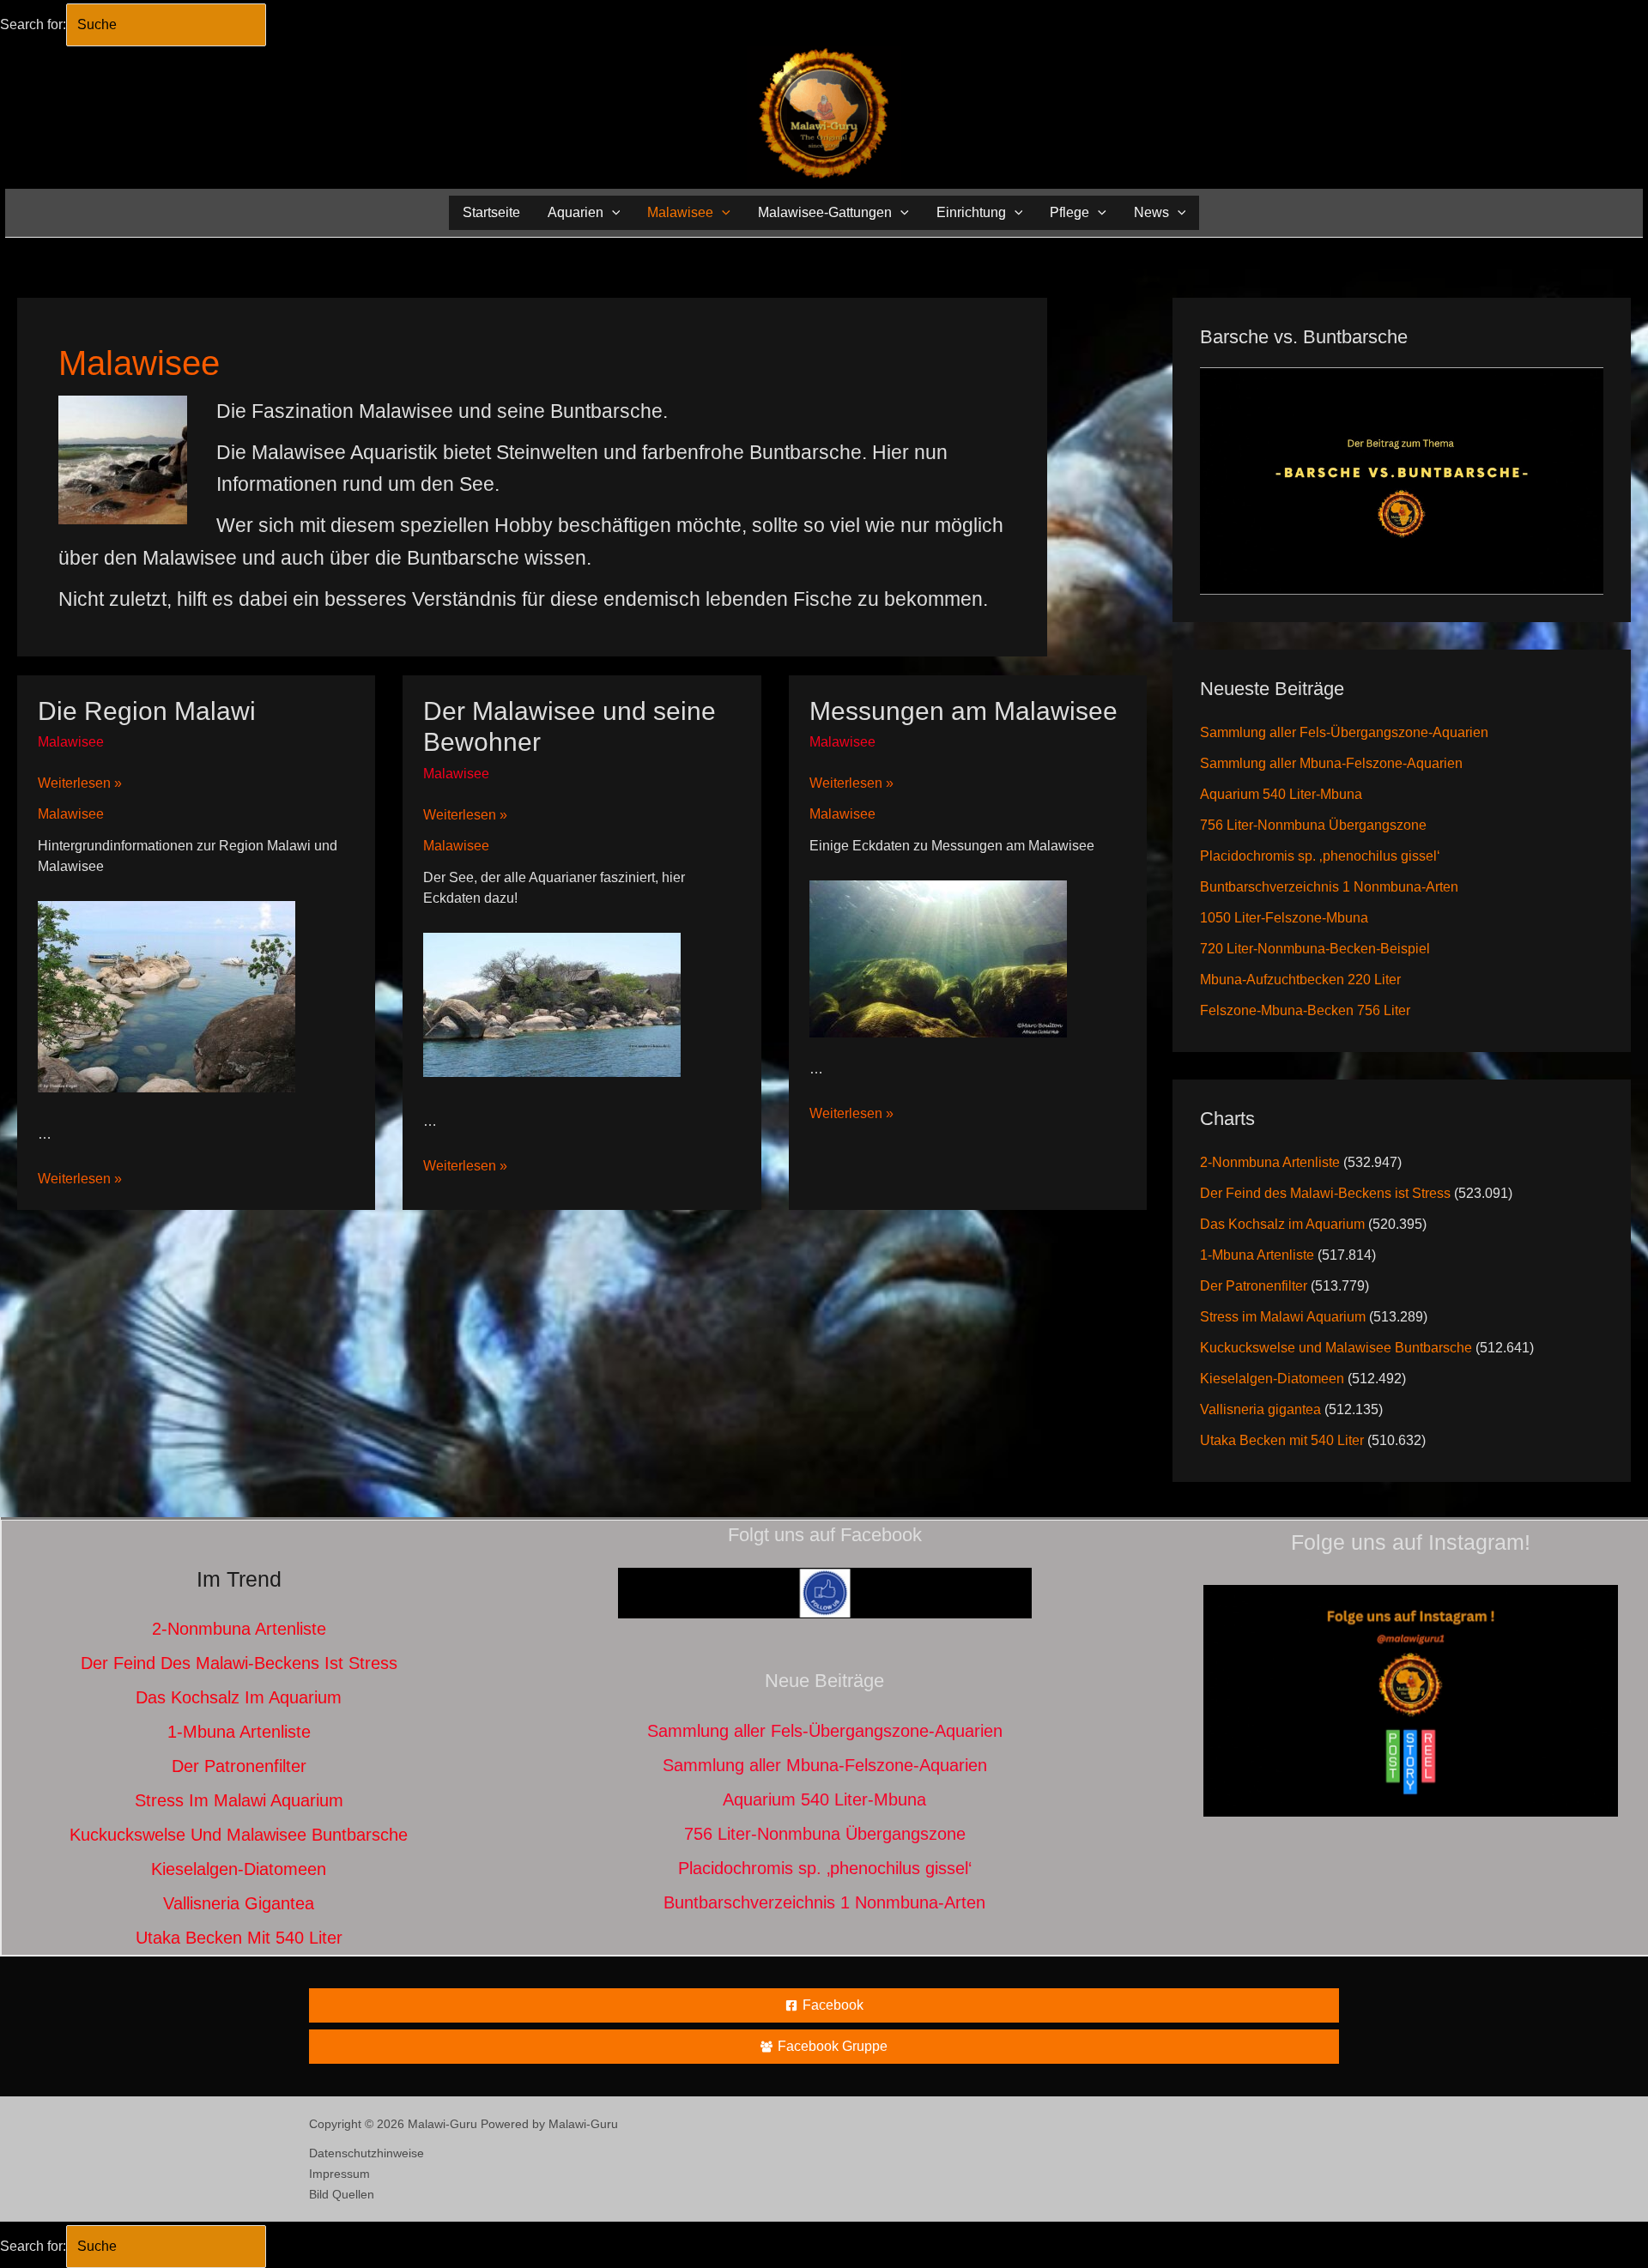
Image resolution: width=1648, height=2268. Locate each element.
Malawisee (71, 742)
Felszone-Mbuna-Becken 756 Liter (1305, 1010)
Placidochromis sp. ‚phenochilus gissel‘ (1320, 856)
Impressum (339, 2174)
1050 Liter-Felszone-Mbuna (1284, 918)
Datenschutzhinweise (367, 2153)
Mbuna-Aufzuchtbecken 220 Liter (1300, 980)
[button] (612, 212)
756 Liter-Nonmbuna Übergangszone (1313, 825)
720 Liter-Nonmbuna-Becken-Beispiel (1315, 949)
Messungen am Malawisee (963, 711)
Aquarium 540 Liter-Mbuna (1281, 794)
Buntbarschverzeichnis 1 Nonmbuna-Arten (1329, 887)
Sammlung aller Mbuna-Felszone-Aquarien (1331, 763)
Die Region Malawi (147, 711)
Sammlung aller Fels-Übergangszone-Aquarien (1344, 732)
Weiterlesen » (80, 784)
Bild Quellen (342, 2194)
